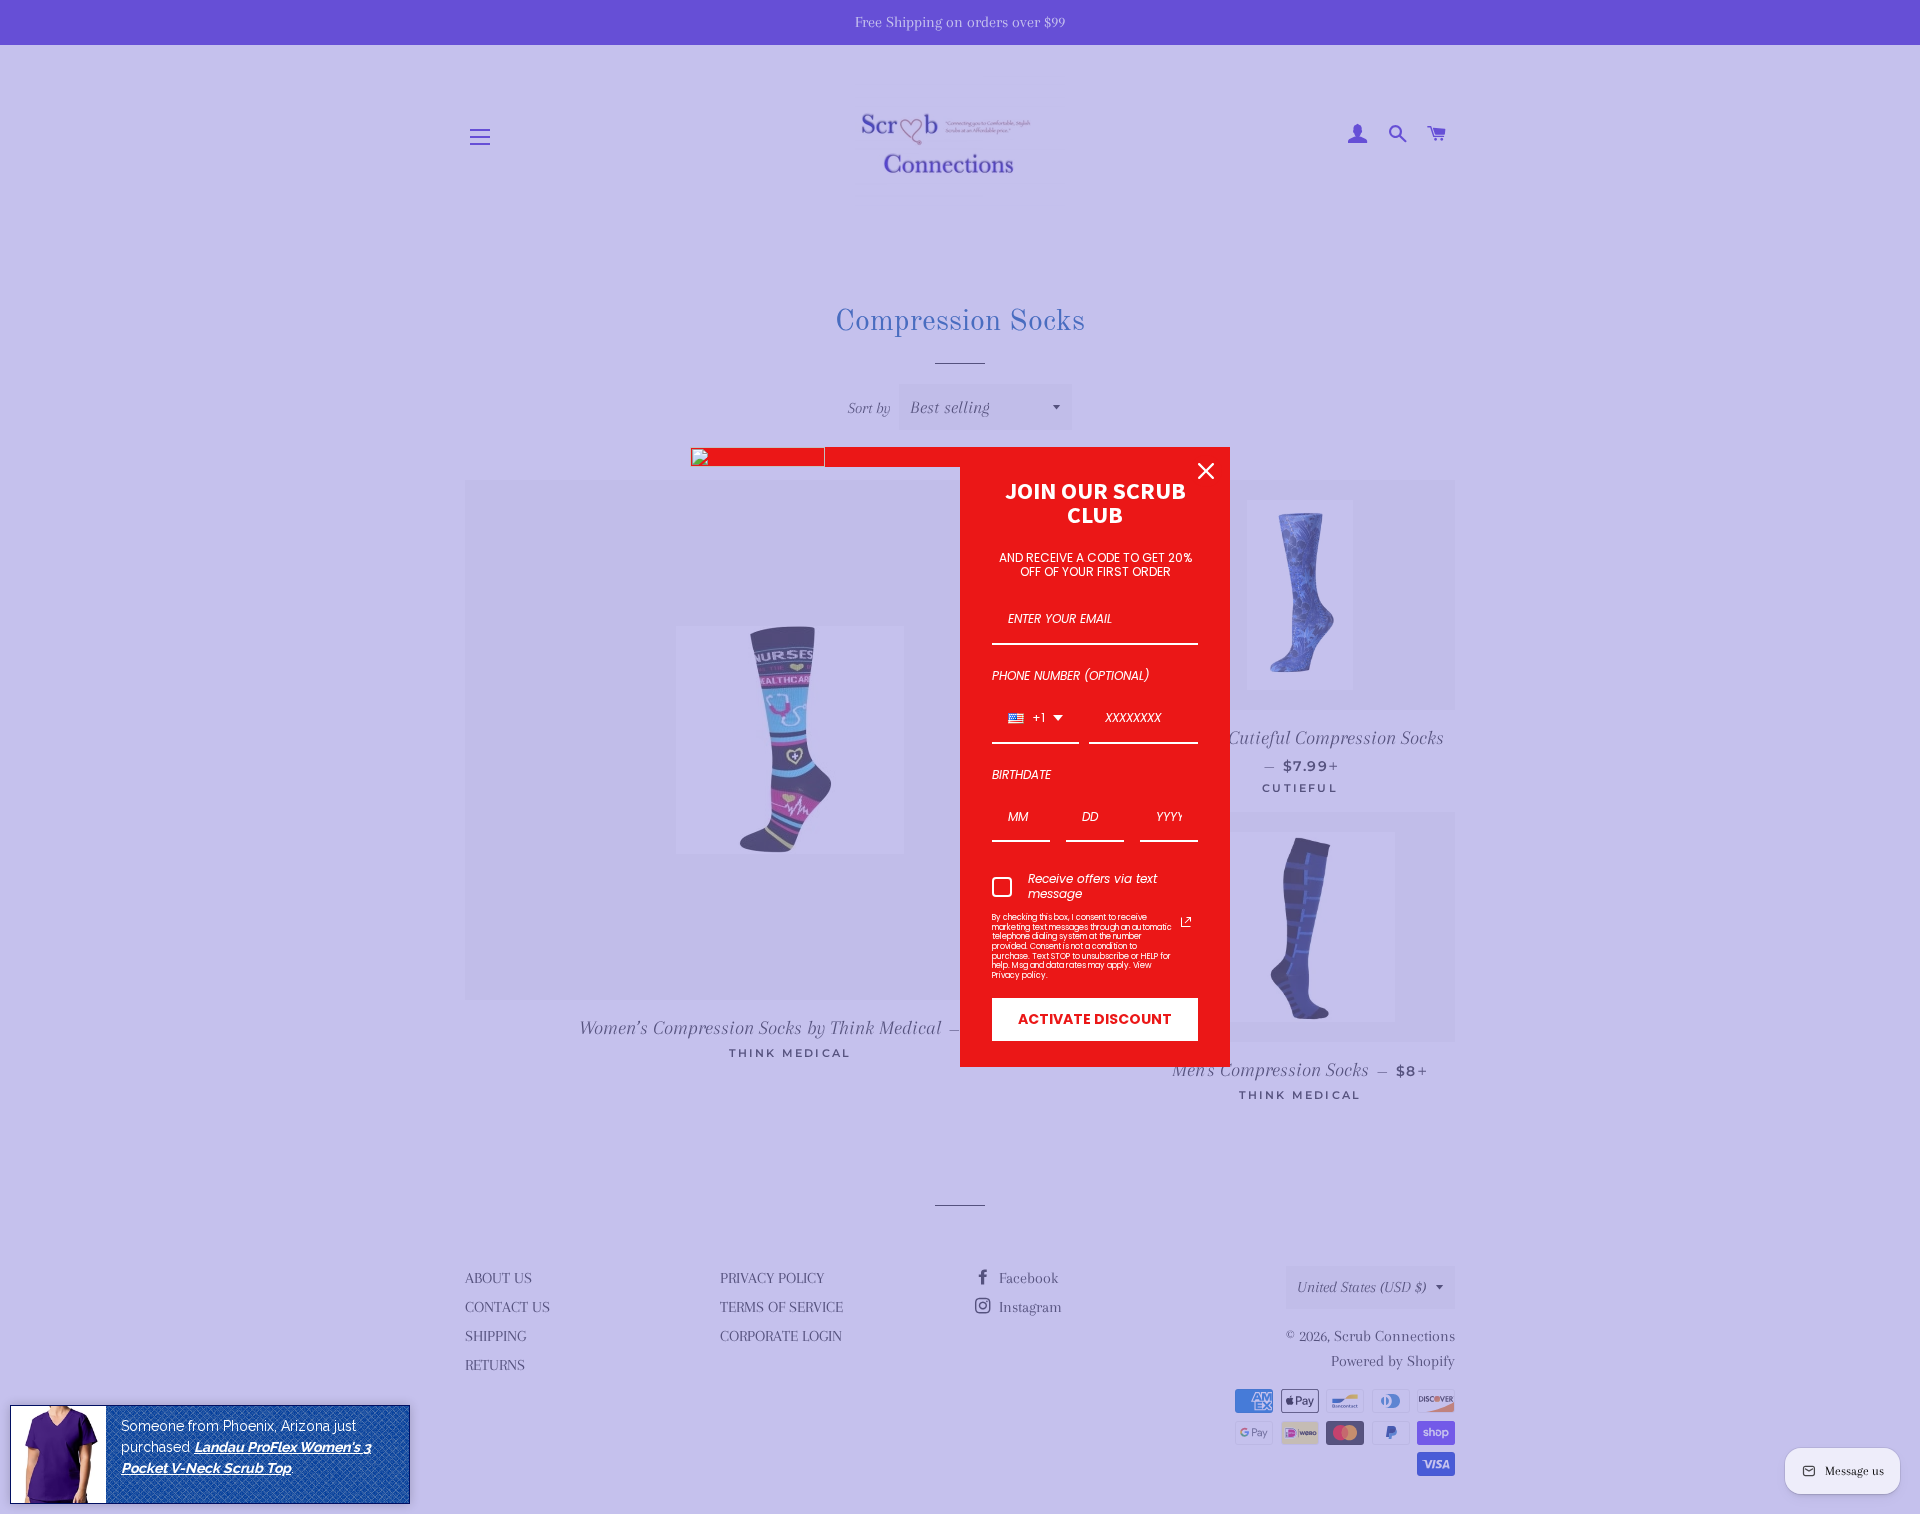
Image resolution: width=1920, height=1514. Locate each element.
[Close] (1206, 471)
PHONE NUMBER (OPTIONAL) (1070, 675)
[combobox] (1035, 719)
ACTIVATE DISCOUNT (1095, 1019)
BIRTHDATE (1021, 774)
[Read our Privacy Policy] (1186, 922)
